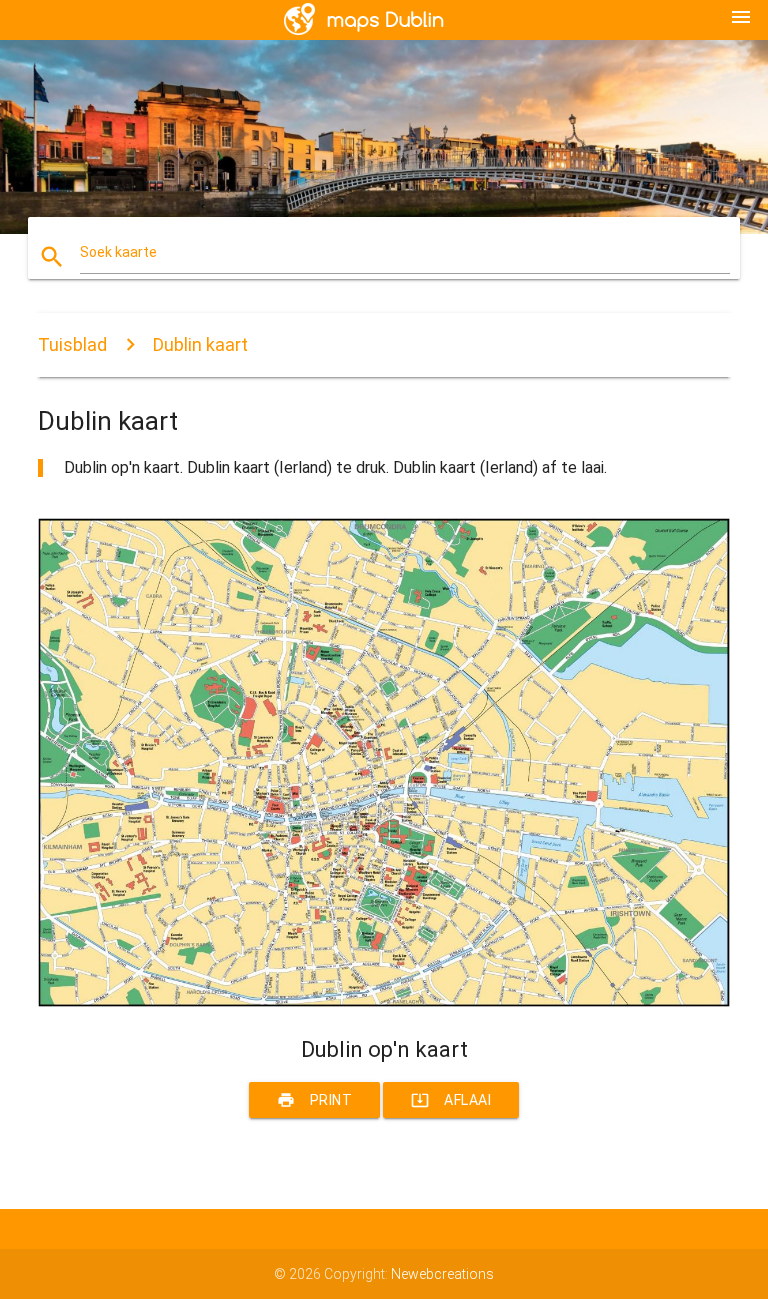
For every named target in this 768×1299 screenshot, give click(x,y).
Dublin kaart (200, 344)
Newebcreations (442, 1274)
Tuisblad (72, 344)
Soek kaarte (118, 252)
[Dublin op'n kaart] (383, 1002)
